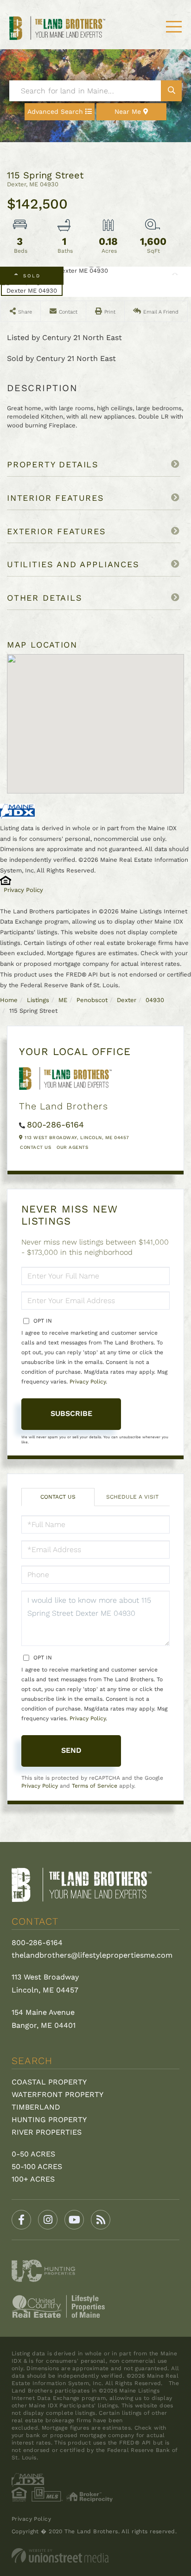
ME (63, 1000)
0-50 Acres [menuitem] (33, 2154)
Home (9, 1000)
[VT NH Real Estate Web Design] (95, 2556)
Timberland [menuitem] (36, 2107)
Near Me (128, 111)
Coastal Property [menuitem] (49, 2082)
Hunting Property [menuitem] (49, 2120)
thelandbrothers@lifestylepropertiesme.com (92, 1955)
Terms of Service (95, 1786)
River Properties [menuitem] (47, 2132)
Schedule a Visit (132, 1497)
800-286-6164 (55, 1124)
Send (71, 1750)
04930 (155, 1000)
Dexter (127, 1000)
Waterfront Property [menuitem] (57, 2094)
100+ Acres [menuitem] (33, 2179)
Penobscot (92, 1000)
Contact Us (35, 1147)
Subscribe (71, 1413)
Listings (38, 1000)
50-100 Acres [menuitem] (37, 2166)
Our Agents (72, 1147)
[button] (171, 91)
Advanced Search (55, 111)
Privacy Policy (23, 890)
